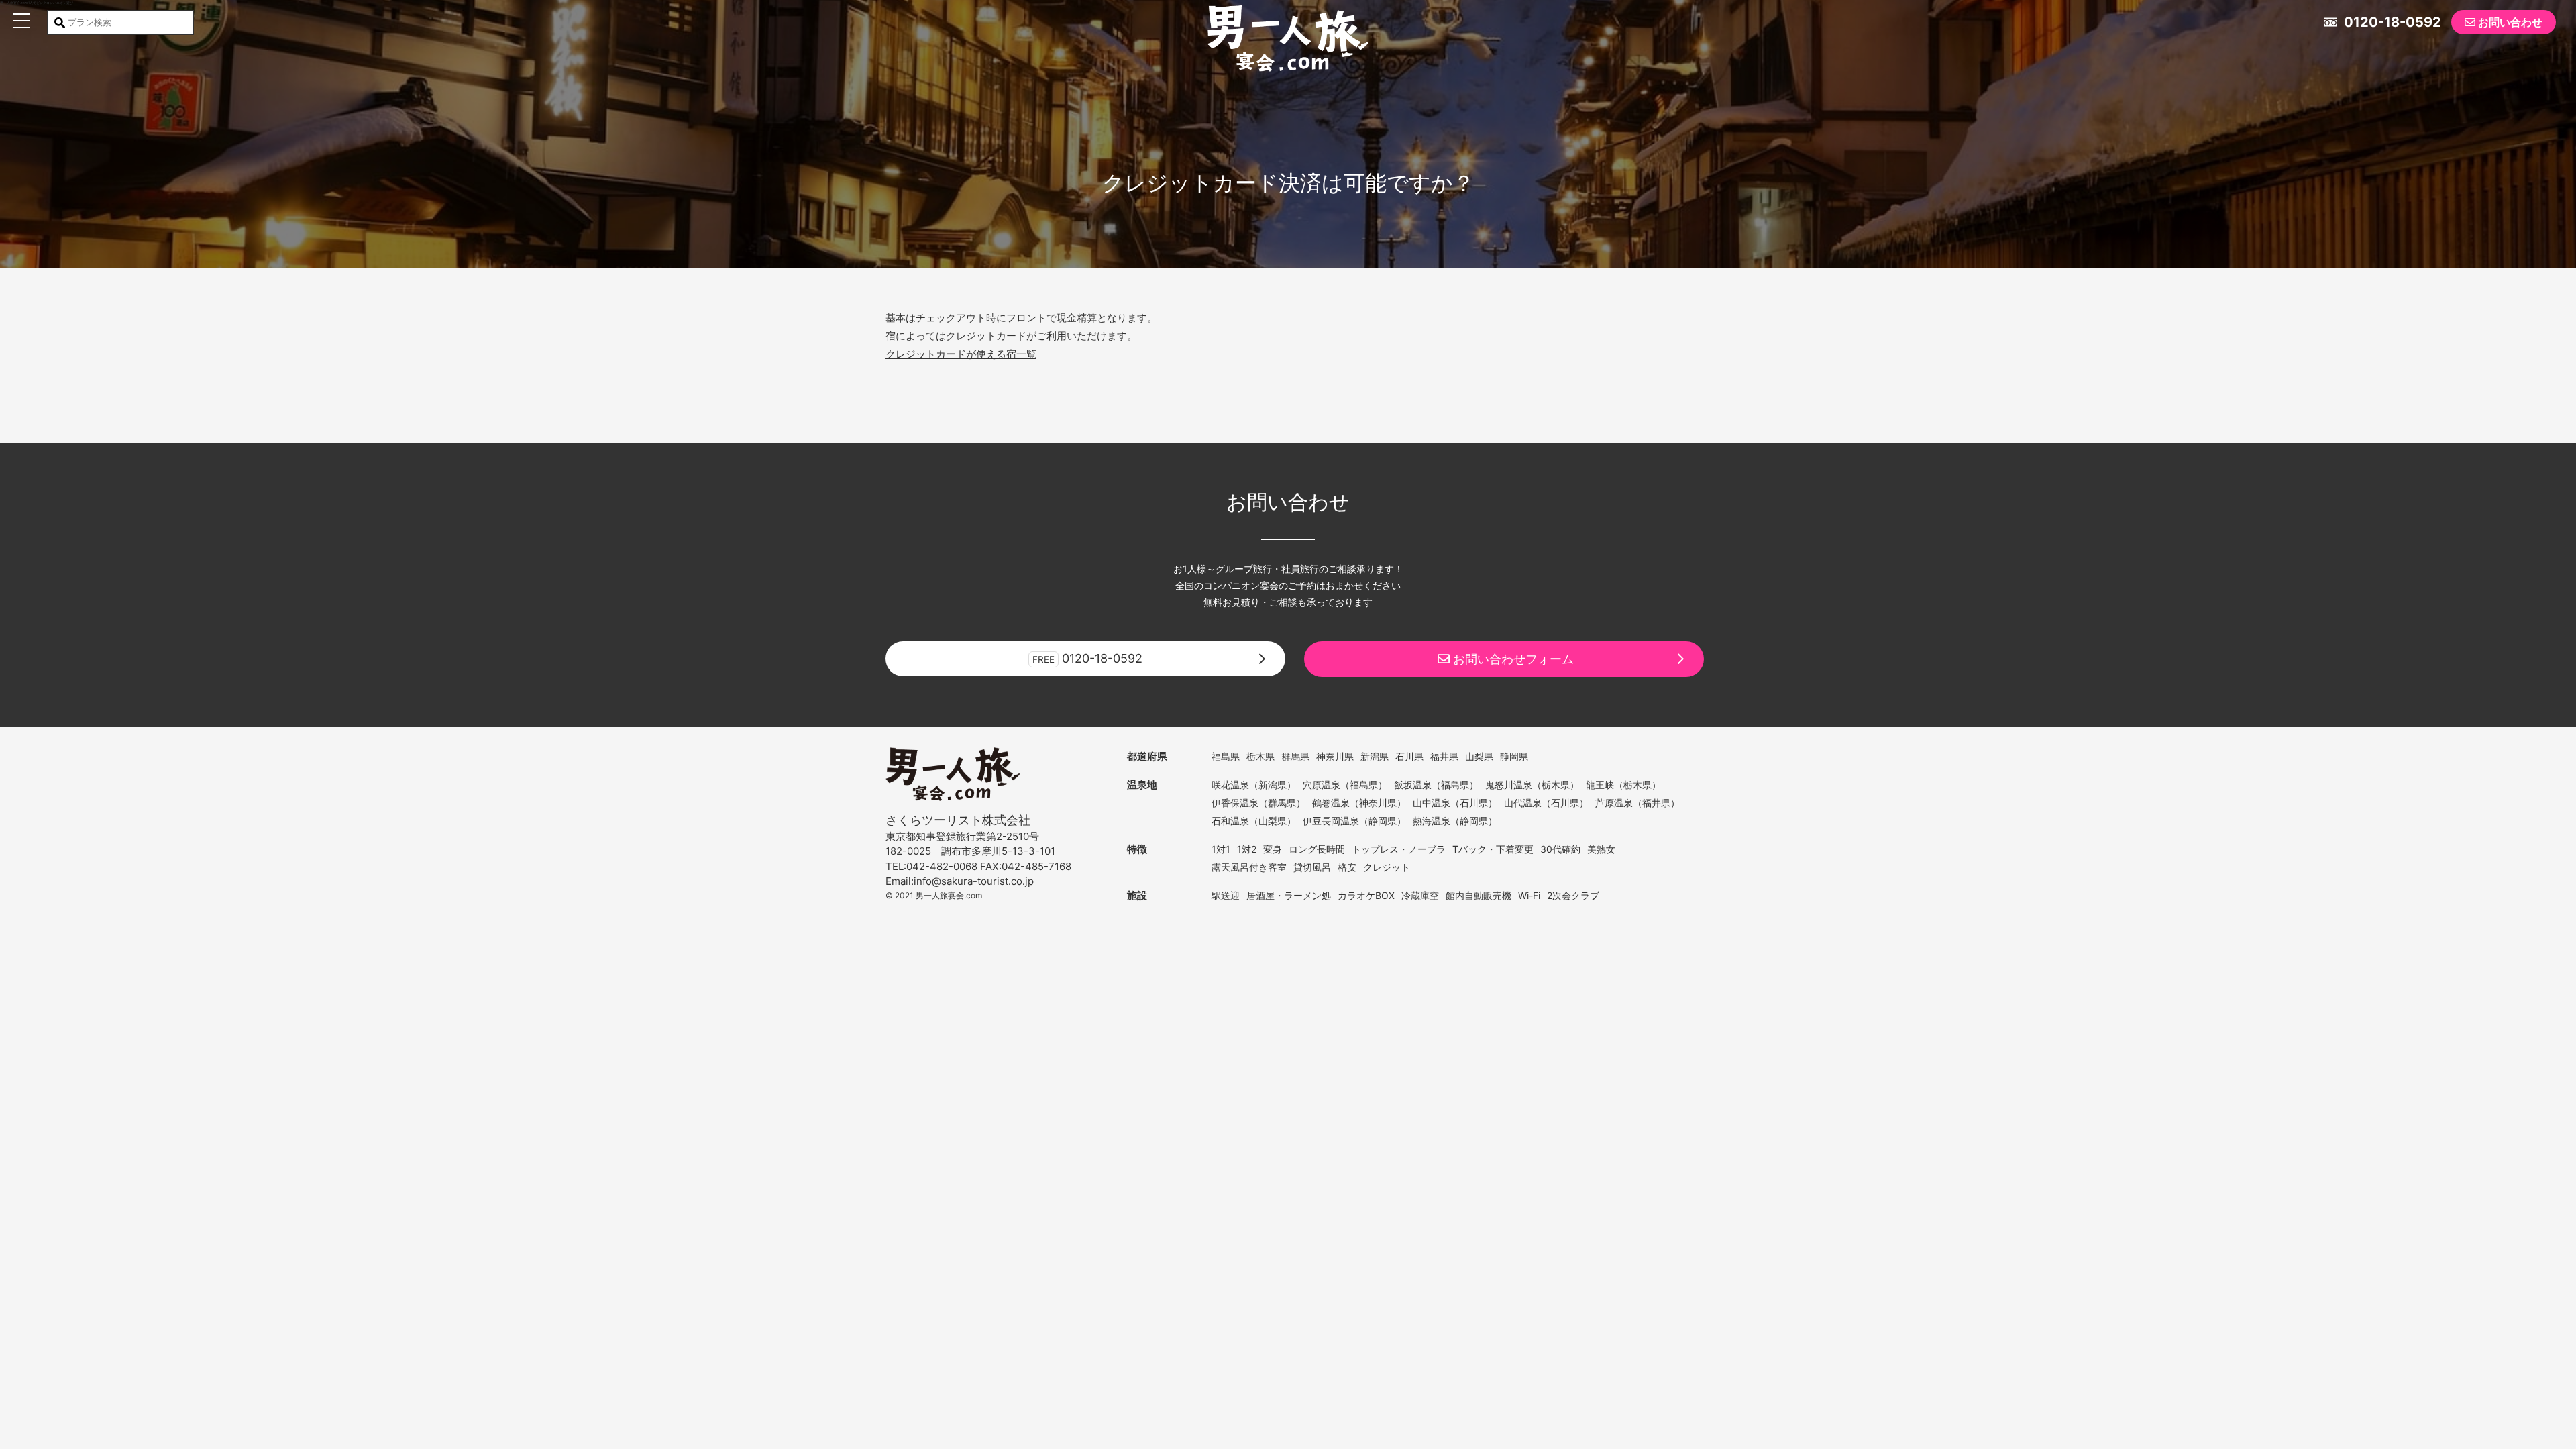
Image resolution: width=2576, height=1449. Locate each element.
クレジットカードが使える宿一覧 (961, 354)
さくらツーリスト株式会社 (958, 820)
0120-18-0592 (2391, 22)
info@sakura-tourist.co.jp (974, 881)
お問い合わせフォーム (1512, 659)
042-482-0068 (942, 866)
